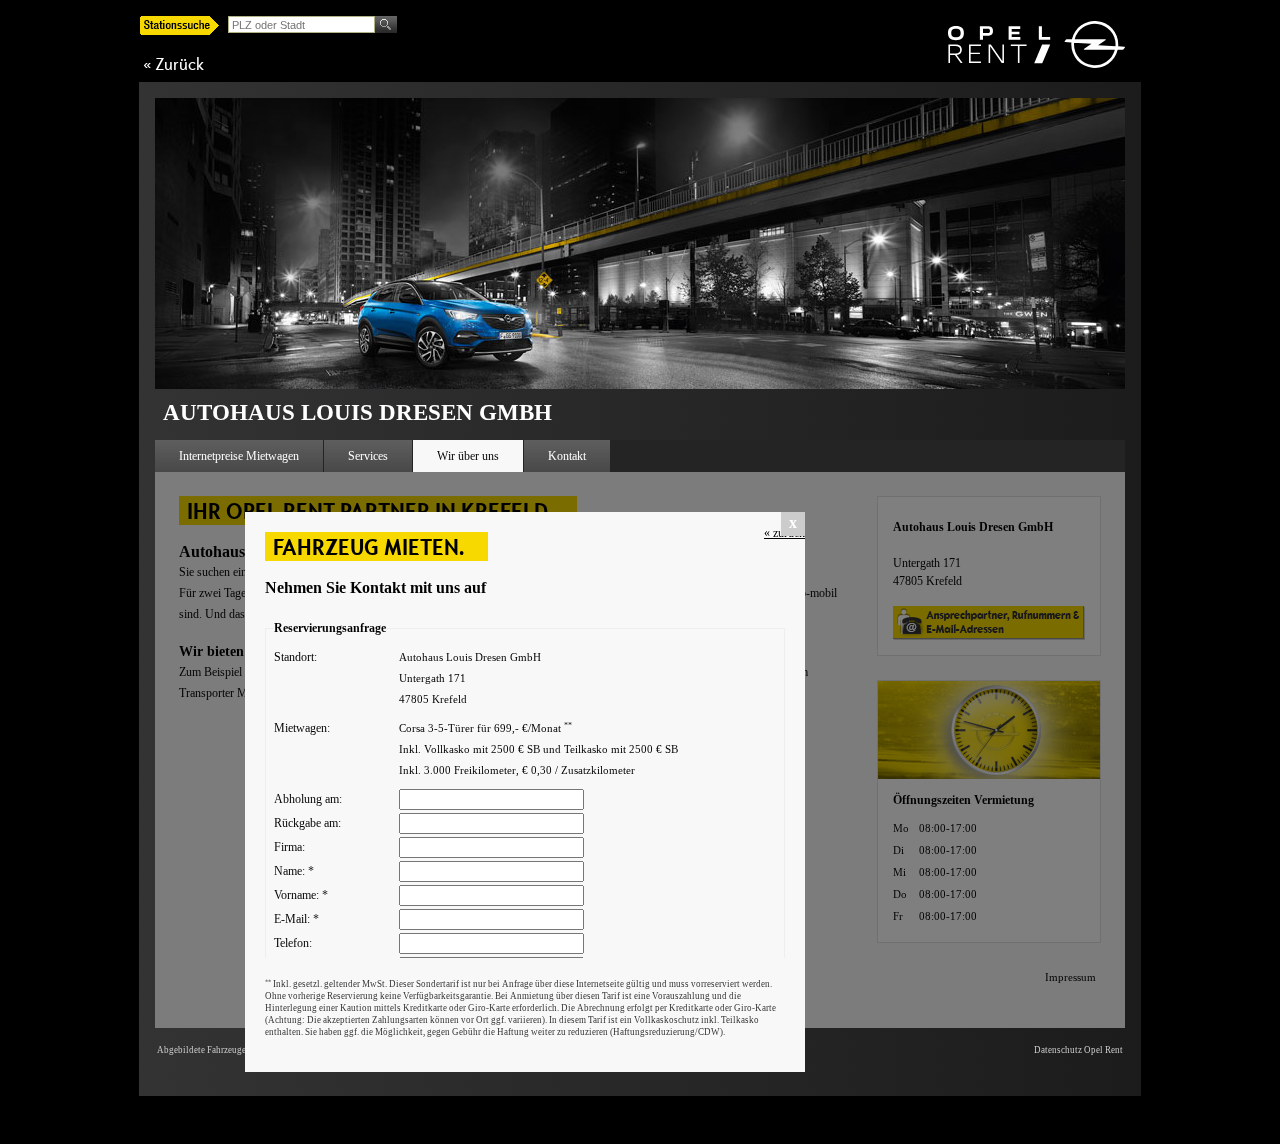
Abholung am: (308, 799)
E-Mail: (296, 919)
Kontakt (567, 456)
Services (368, 456)
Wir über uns (468, 456)
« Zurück (173, 64)
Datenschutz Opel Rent (1078, 1050)
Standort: (295, 657)
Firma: (289, 847)
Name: (294, 871)
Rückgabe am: (307, 823)
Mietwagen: (302, 728)
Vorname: (301, 895)
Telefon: (293, 943)
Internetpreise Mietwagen (239, 456)
